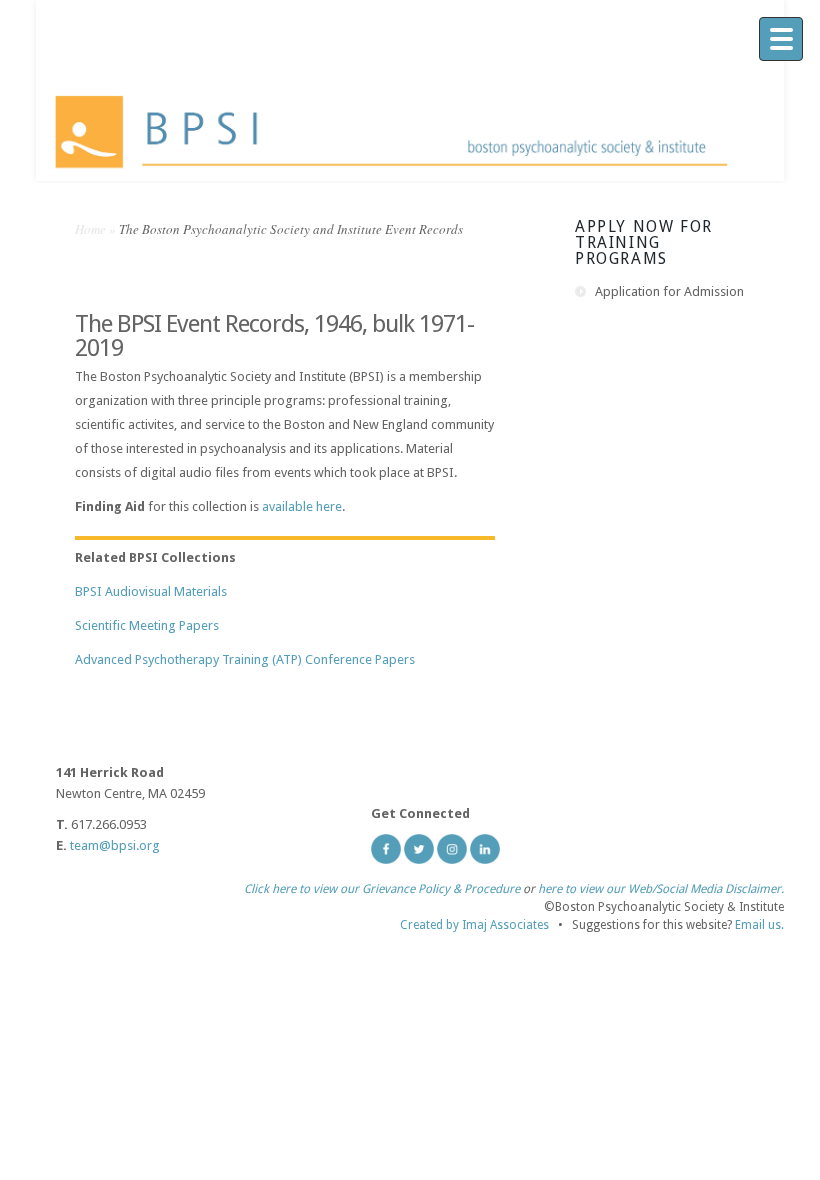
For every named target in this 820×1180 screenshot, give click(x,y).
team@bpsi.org (115, 845)
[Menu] (781, 39)
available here (302, 506)
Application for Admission (669, 291)
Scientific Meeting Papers (147, 625)
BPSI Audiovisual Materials (151, 591)
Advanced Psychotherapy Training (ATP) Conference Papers (245, 659)
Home (90, 229)
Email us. (759, 925)
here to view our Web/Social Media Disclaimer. (661, 889)
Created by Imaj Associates (474, 925)
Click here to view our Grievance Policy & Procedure (382, 889)
